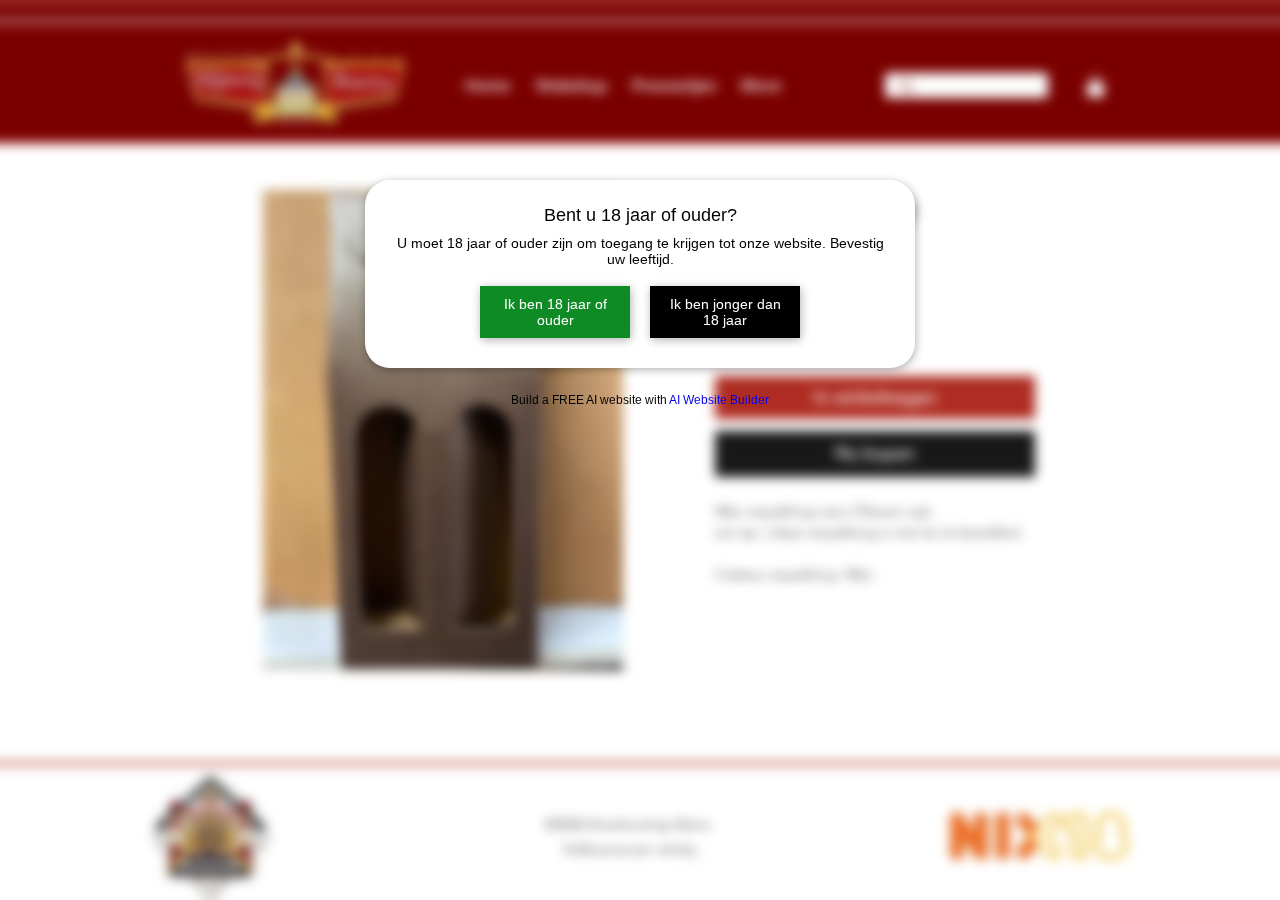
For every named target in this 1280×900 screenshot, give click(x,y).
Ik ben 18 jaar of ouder (555, 312)
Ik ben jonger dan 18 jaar (725, 312)
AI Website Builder (719, 400)
